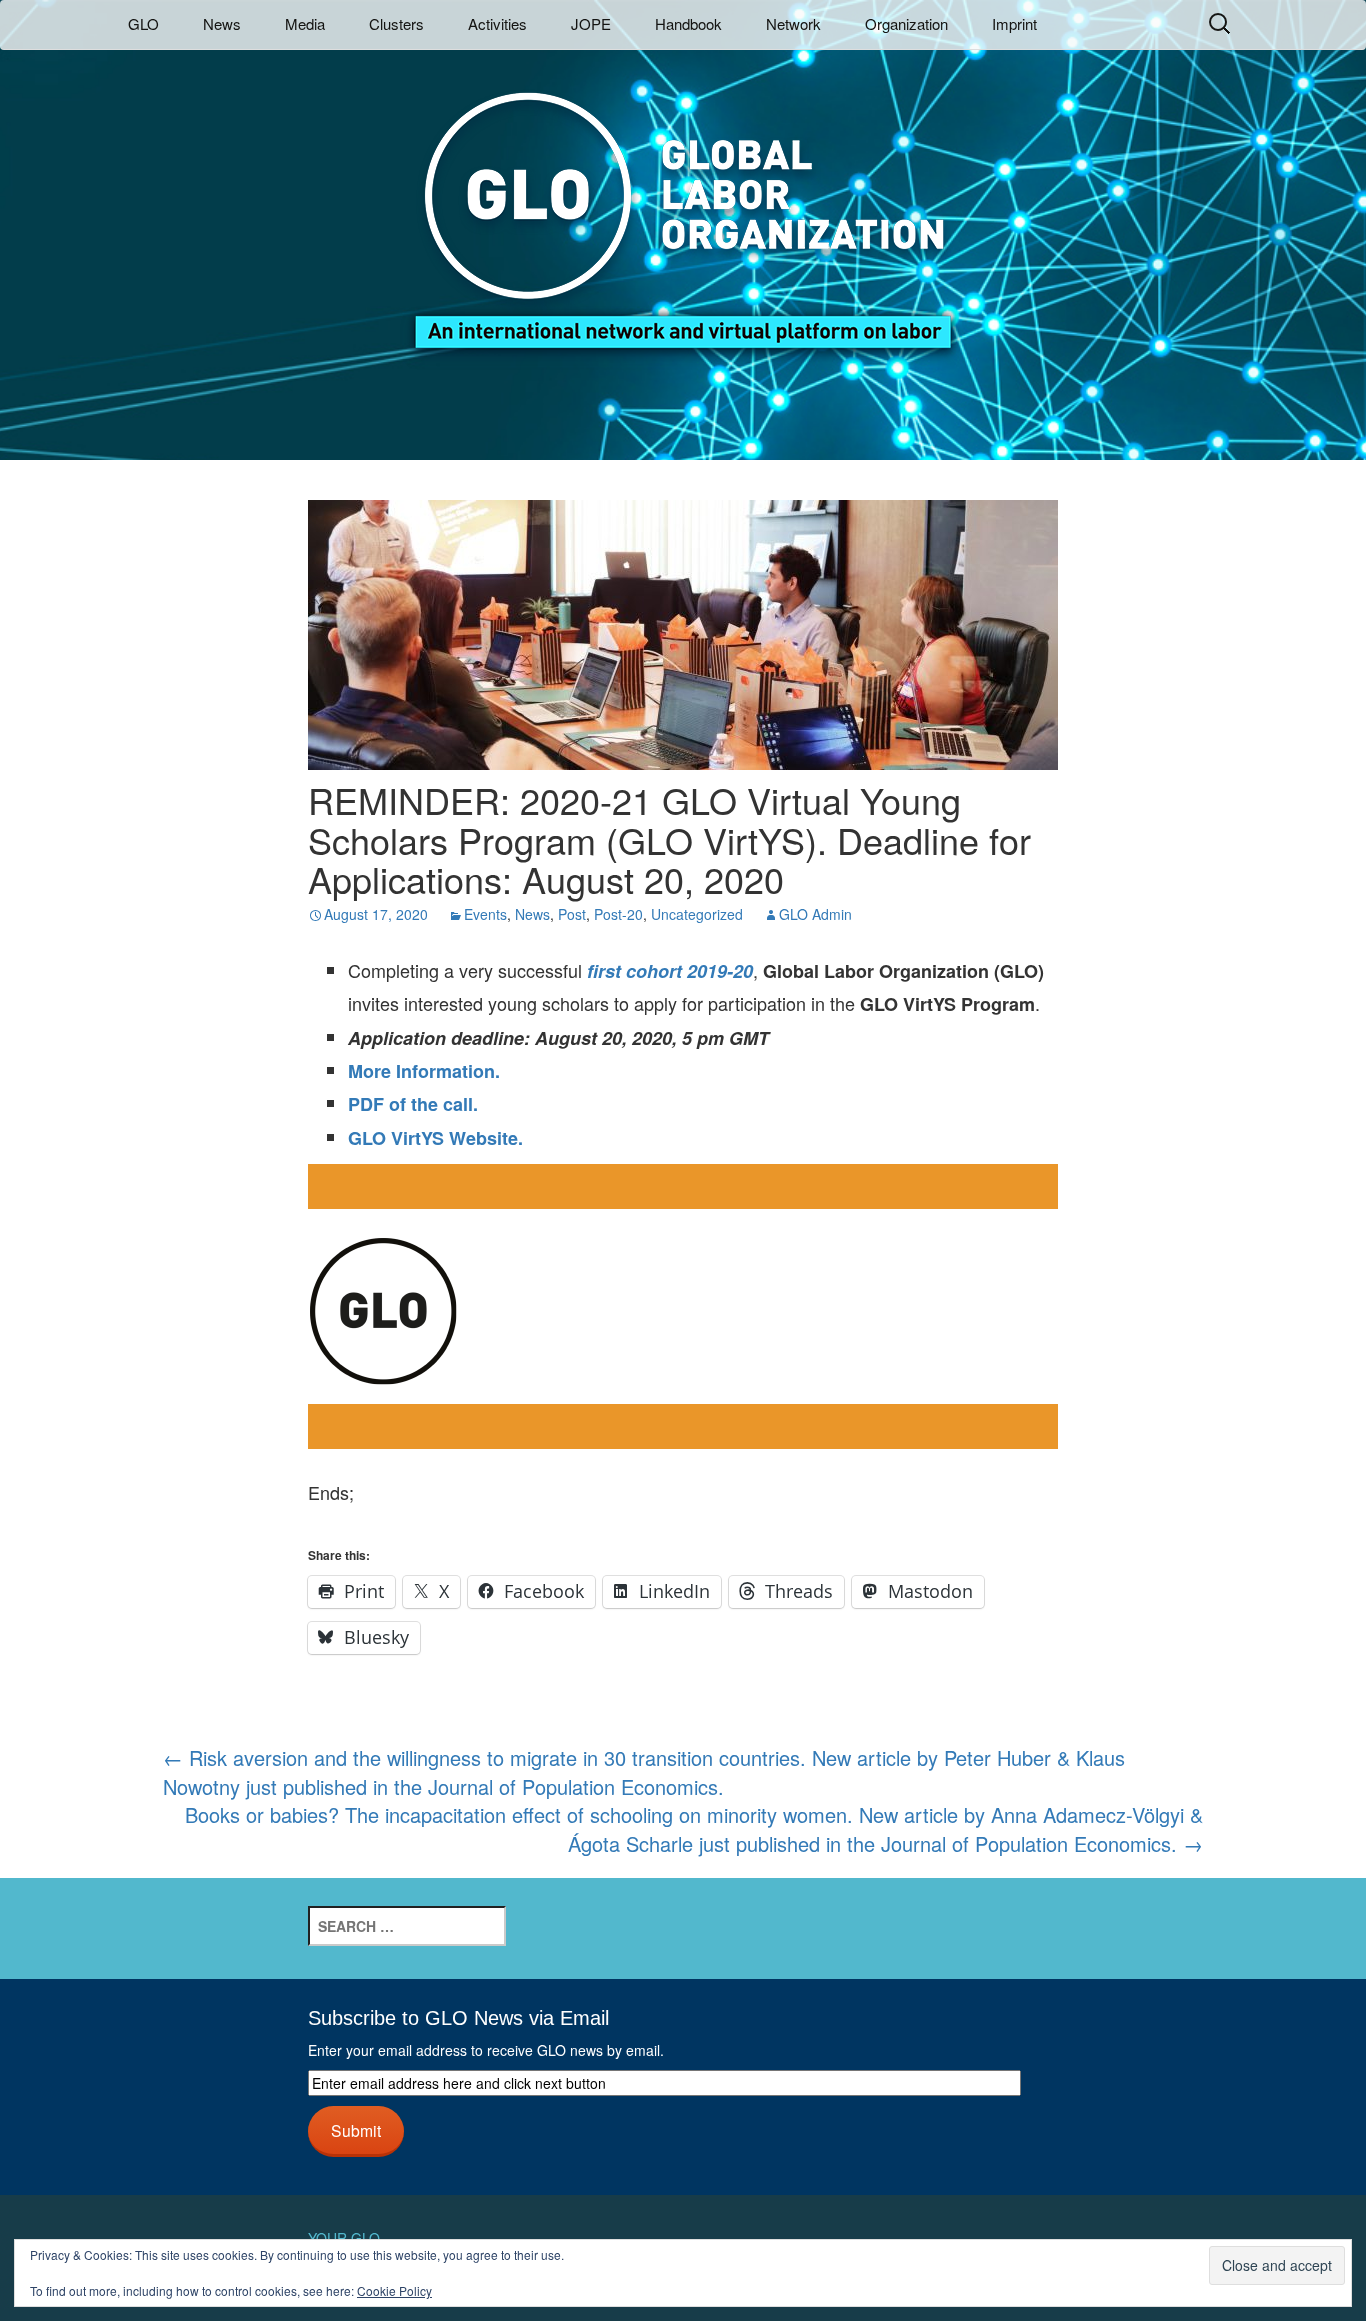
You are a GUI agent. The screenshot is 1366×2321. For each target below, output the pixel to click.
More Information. (424, 1071)
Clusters (396, 23)
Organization (906, 23)
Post (572, 914)
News (222, 23)
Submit (356, 2130)
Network (793, 23)
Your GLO (344, 2238)
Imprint (1014, 23)
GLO (143, 23)
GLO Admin (815, 914)
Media (305, 23)
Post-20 (618, 914)
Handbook (688, 23)
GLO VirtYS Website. (435, 1138)
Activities (497, 23)
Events (485, 914)
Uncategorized (697, 914)
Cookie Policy (394, 2290)
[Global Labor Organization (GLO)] (683, 205)
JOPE (591, 23)
